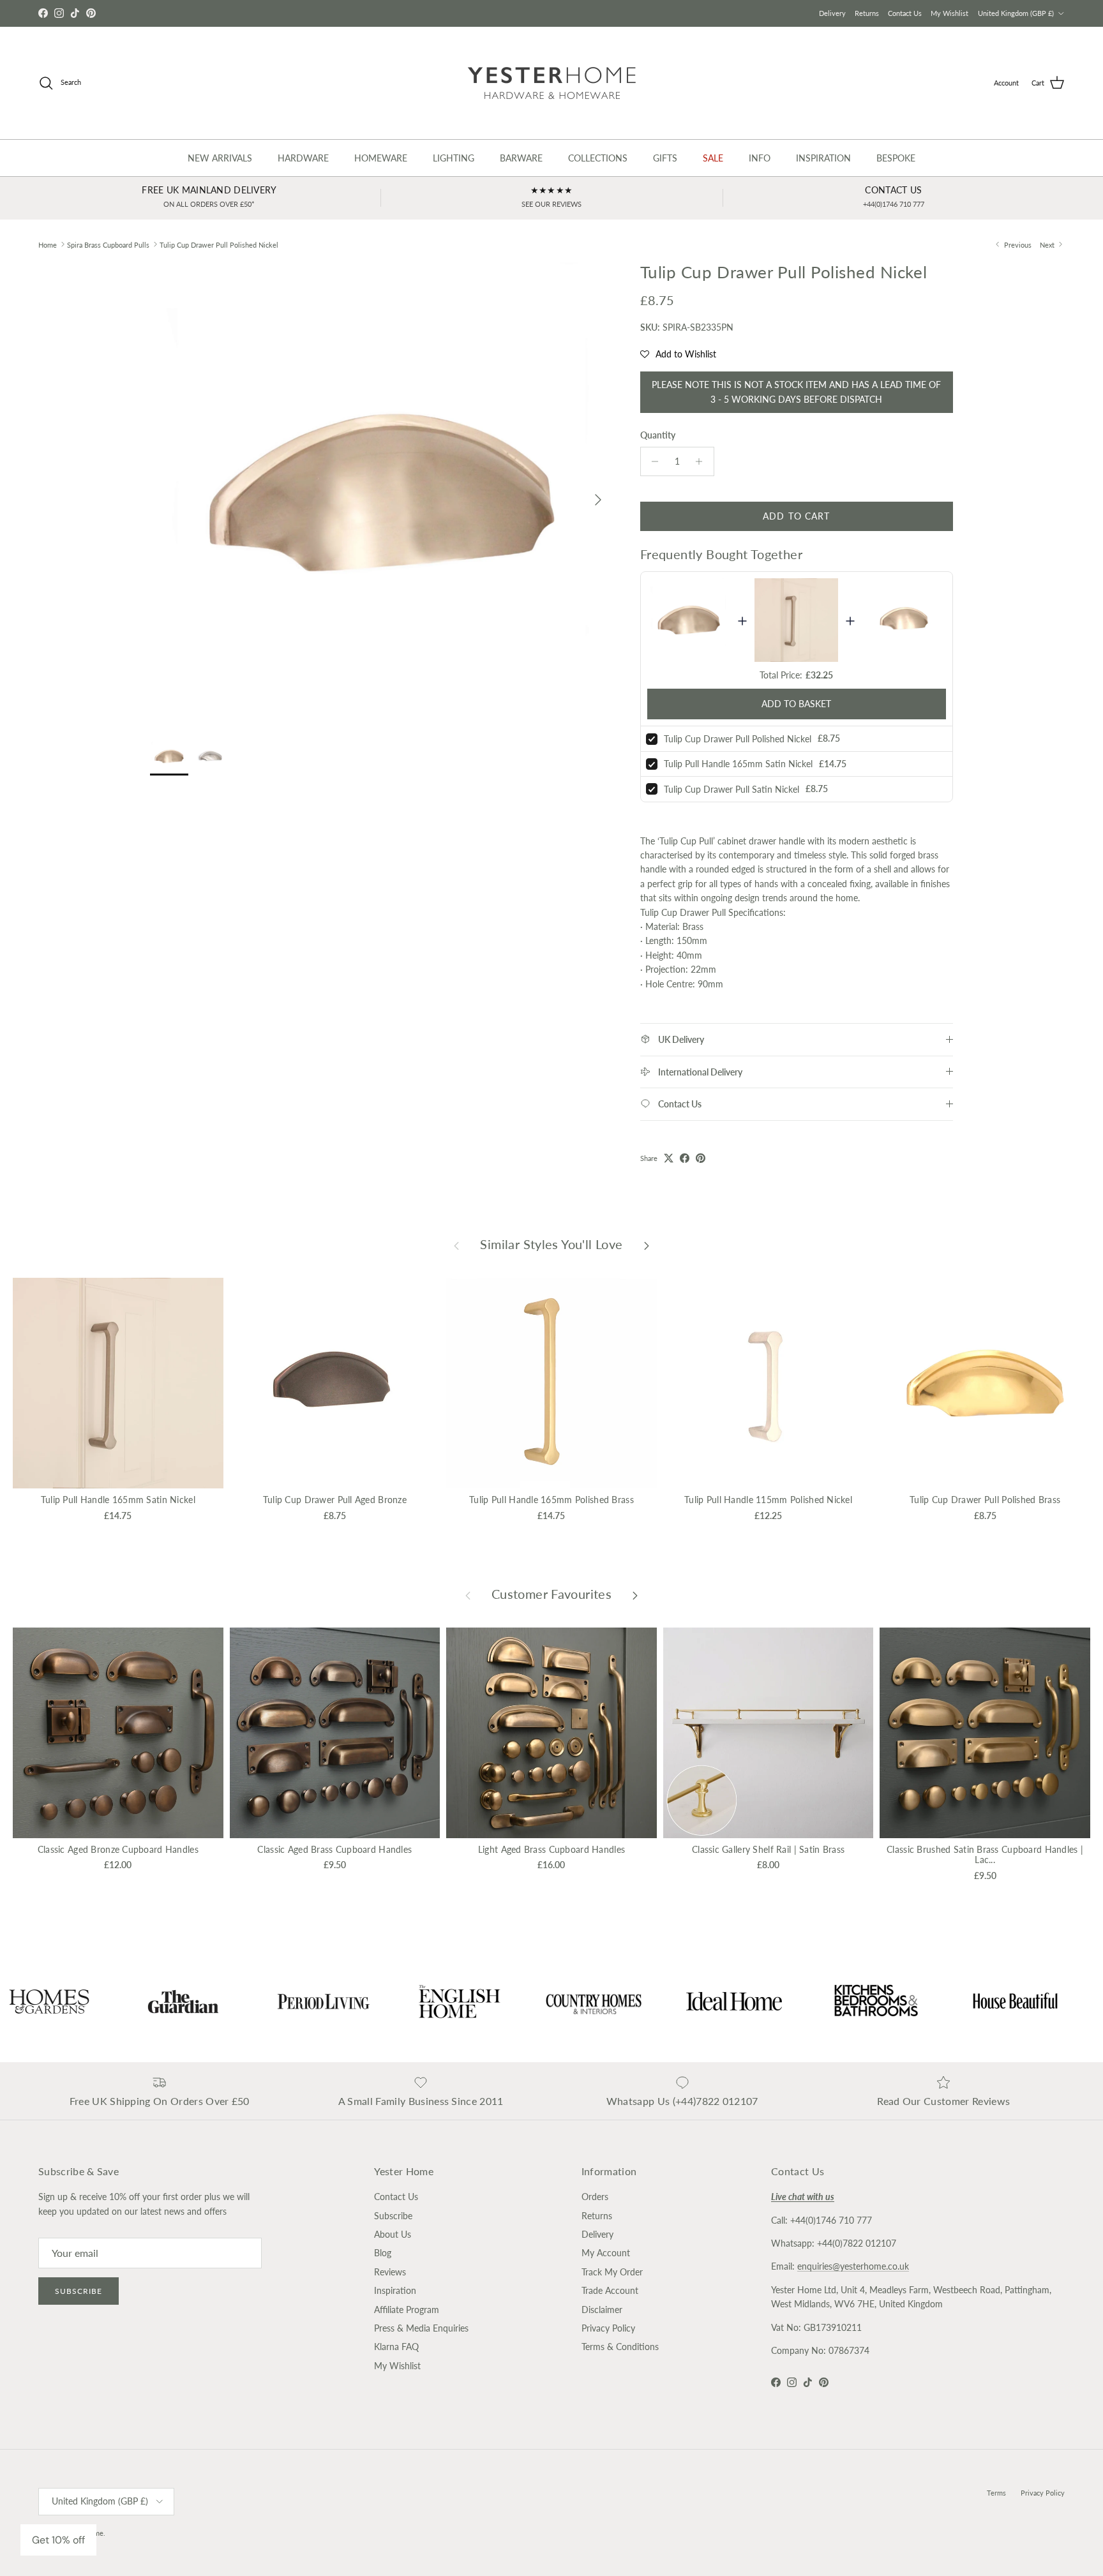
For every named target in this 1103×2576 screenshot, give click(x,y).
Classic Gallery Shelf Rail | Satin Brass (768, 1849)
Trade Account (610, 2290)
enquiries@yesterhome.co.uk (853, 2266)
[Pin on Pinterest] (701, 1158)
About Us (393, 2234)
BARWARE (521, 158)
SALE (713, 158)
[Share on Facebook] (685, 1158)
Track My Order (612, 2272)
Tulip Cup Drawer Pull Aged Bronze (335, 1500)
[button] (678, 354)
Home (48, 244)
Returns (867, 13)
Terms (996, 2493)
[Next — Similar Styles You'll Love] (647, 1245)
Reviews (390, 2272)
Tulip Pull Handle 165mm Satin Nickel (738, 764)
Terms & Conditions (620, 2347)
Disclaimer (602, 2310)
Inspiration (395, 2290)
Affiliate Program (407, 2310)
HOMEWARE (381, 158)
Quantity (658, 435)
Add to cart (796, 516)
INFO (760, 158)
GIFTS (665, 158)
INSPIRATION (823, 158)
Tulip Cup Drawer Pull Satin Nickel (732, 789)
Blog (383, 2253)
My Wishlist (949, 13)
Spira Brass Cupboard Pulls (108, 244)
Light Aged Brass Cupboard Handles (551, 1849)
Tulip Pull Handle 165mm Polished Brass (551, 1500)
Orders (595, 2197)
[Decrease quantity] (652, 461)
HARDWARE (303, 158)
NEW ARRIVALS (220, 158)
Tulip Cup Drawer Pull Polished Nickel (219, 244)
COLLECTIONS (598, 158)
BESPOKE (896, 158)
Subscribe (79, 2291)
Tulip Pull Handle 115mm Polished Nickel (768, 1500)
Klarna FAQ (396, 2347)
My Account (606, 2253)
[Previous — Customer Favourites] (468, 1594)
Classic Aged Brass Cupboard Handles (334, 1849)
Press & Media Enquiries (421, 2328)
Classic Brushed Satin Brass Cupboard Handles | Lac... (985, 1855)
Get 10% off (58, 2540)
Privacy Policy (608, 2328)
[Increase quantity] (702, 461)
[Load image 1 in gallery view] (381, 493)
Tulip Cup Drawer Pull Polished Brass (985, 1500)
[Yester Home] (552, 83)
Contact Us (905, 13)
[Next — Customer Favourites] (635, 1594)
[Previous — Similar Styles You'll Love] (456, 1245)
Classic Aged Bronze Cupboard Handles (118, 1849)
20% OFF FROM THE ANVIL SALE (551, 13)
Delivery (832, 13)
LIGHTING (454, 158)
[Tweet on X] (669, 1158)
